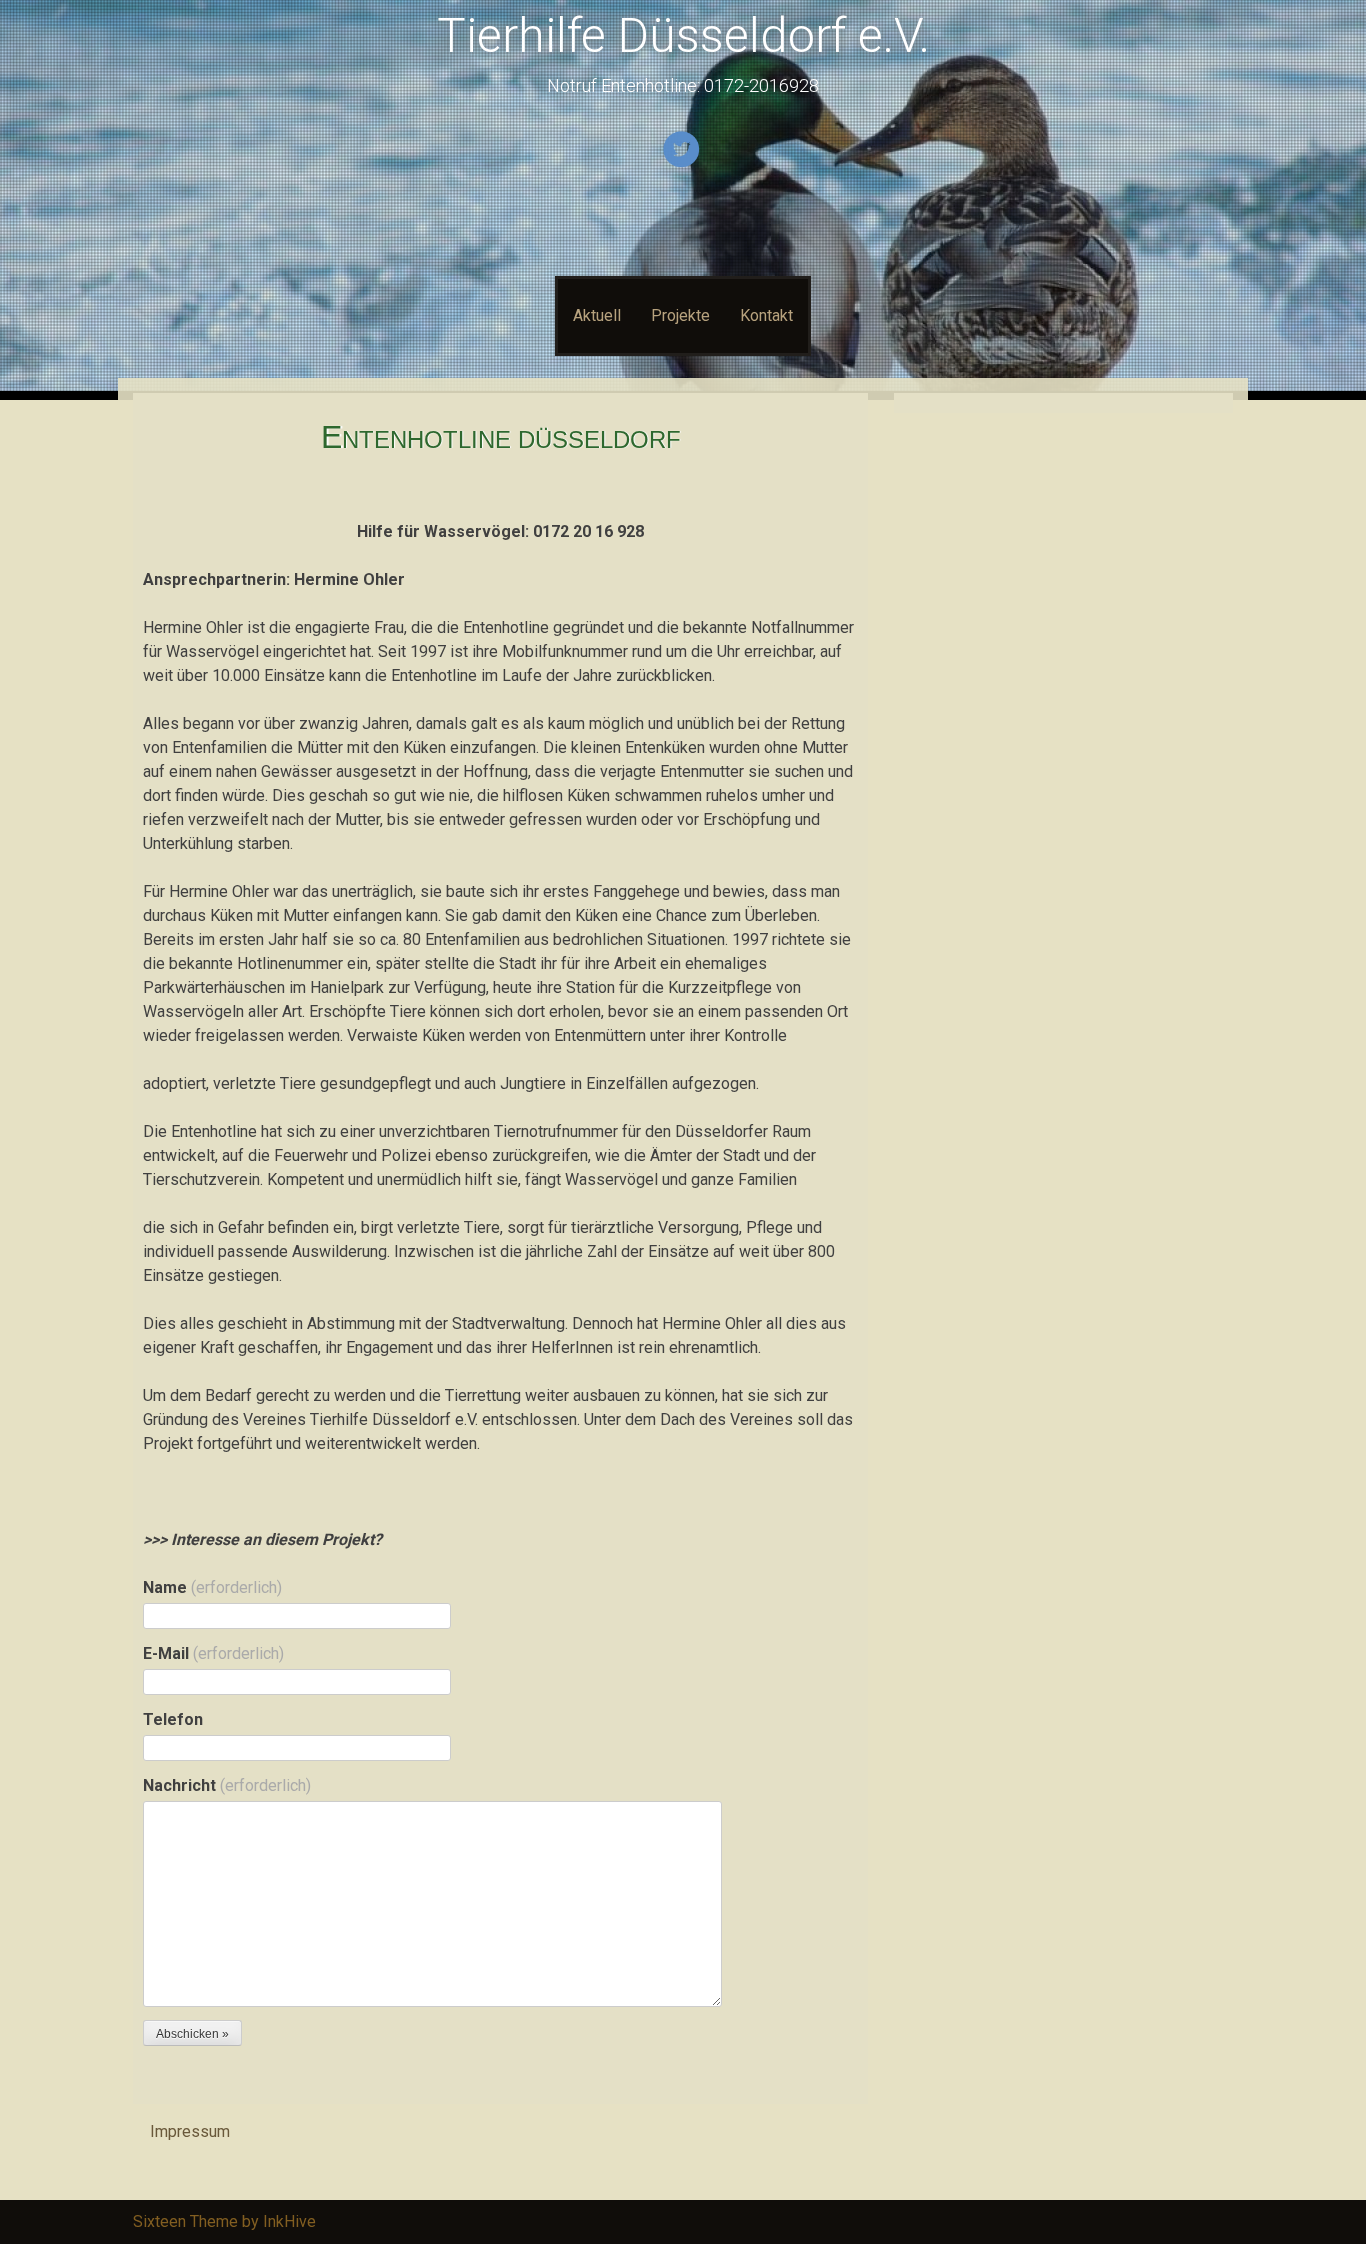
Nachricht (227, 1785)
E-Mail (213, 1653)
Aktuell (597, 315)
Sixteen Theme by (198, 2221)
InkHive (289, 2221)
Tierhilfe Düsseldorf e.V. (683, 35)
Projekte (680, 315)
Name (212, 1587)
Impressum (190, 2131)
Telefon (173, 1719)
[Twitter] (683, 163)
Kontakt (766, 315)
